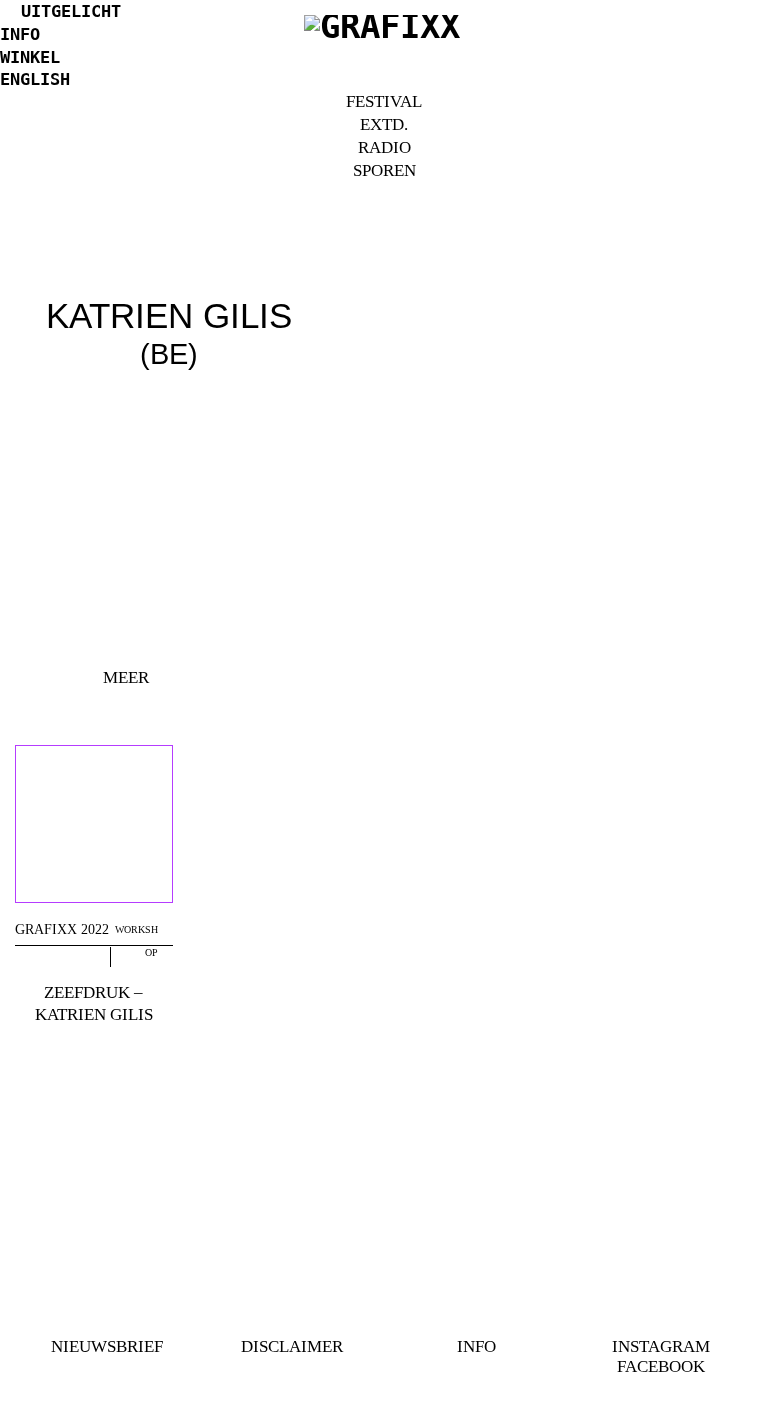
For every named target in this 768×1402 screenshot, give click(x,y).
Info (20, 34)
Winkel (30, 57)
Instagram (661, 1346)
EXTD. (384, 124)
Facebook (661, 1366)
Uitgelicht (71, 11)
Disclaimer (292, 1346)
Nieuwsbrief (107, 1346)
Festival (384, 101)
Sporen (384, 170)
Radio (384, 147)
